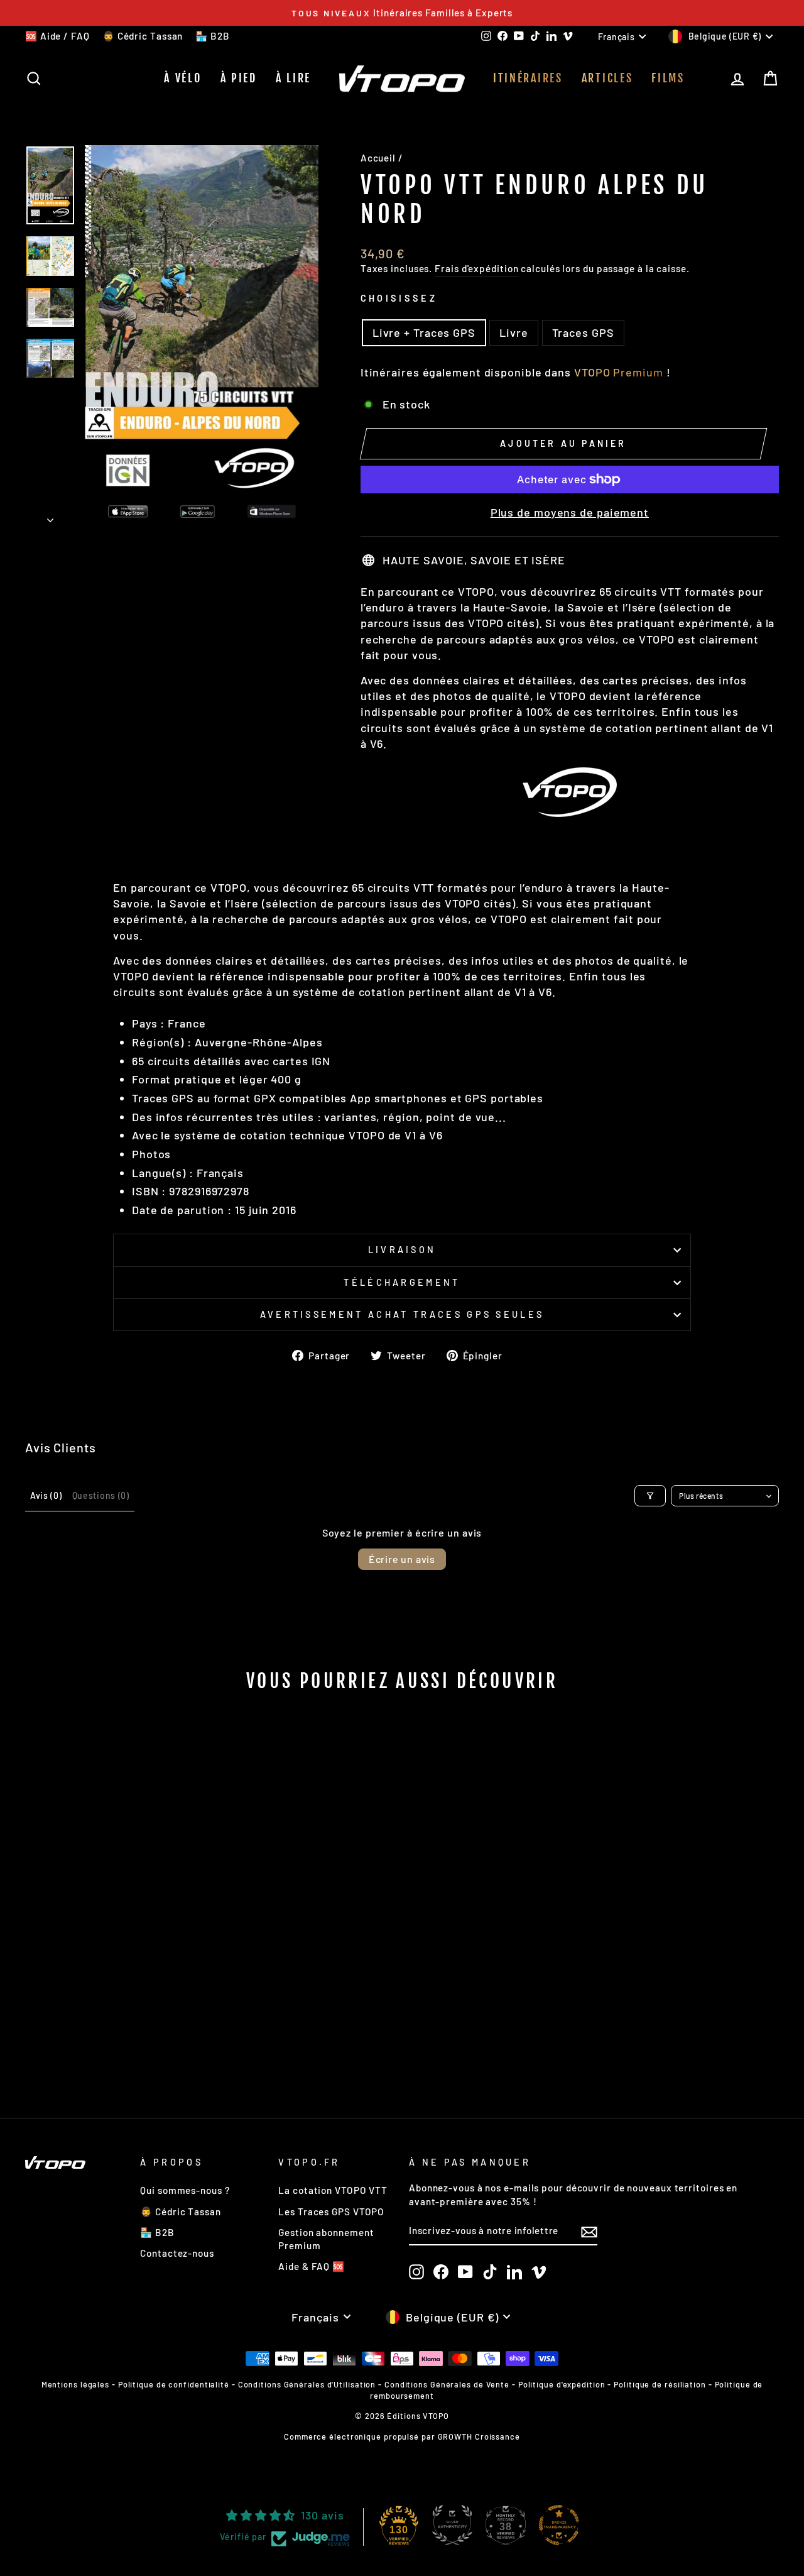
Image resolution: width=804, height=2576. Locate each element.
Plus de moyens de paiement (570, 512)
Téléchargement (402, 1282)
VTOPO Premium (619, 372)
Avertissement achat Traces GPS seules (402, 1314)
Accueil (378, 158)
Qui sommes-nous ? (185, 2190)
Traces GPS (583, 332)
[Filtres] (650, 1496)
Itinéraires (528, 78)
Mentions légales (75, 2384)
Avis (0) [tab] (46, 1495)
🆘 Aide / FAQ (57, 36)
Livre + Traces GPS (424, 332)
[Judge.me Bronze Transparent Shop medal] (559, 2525)
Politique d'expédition (562, 2384)
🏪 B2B (213, 36)
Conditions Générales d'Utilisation (307, 2384)
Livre (514, 332)
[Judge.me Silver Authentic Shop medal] (452, 2525)
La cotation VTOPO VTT (333, 2190)
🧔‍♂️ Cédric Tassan (143, 36)
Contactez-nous (177, 2253)
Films (668, 78)
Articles (607, 78)
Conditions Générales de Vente (447, 2384)
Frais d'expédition (476, 268)
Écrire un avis (402, 1559)
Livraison (402, 1250)
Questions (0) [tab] (101, 1495)
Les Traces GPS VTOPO (331, 2212)
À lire (293, 78)
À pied (239, 78)
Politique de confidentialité (174, 2384)
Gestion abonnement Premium (326, 2239)
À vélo (182, 78)
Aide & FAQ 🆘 (312, 2266)
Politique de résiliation (660, 2384)
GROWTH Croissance (479, 2436)
